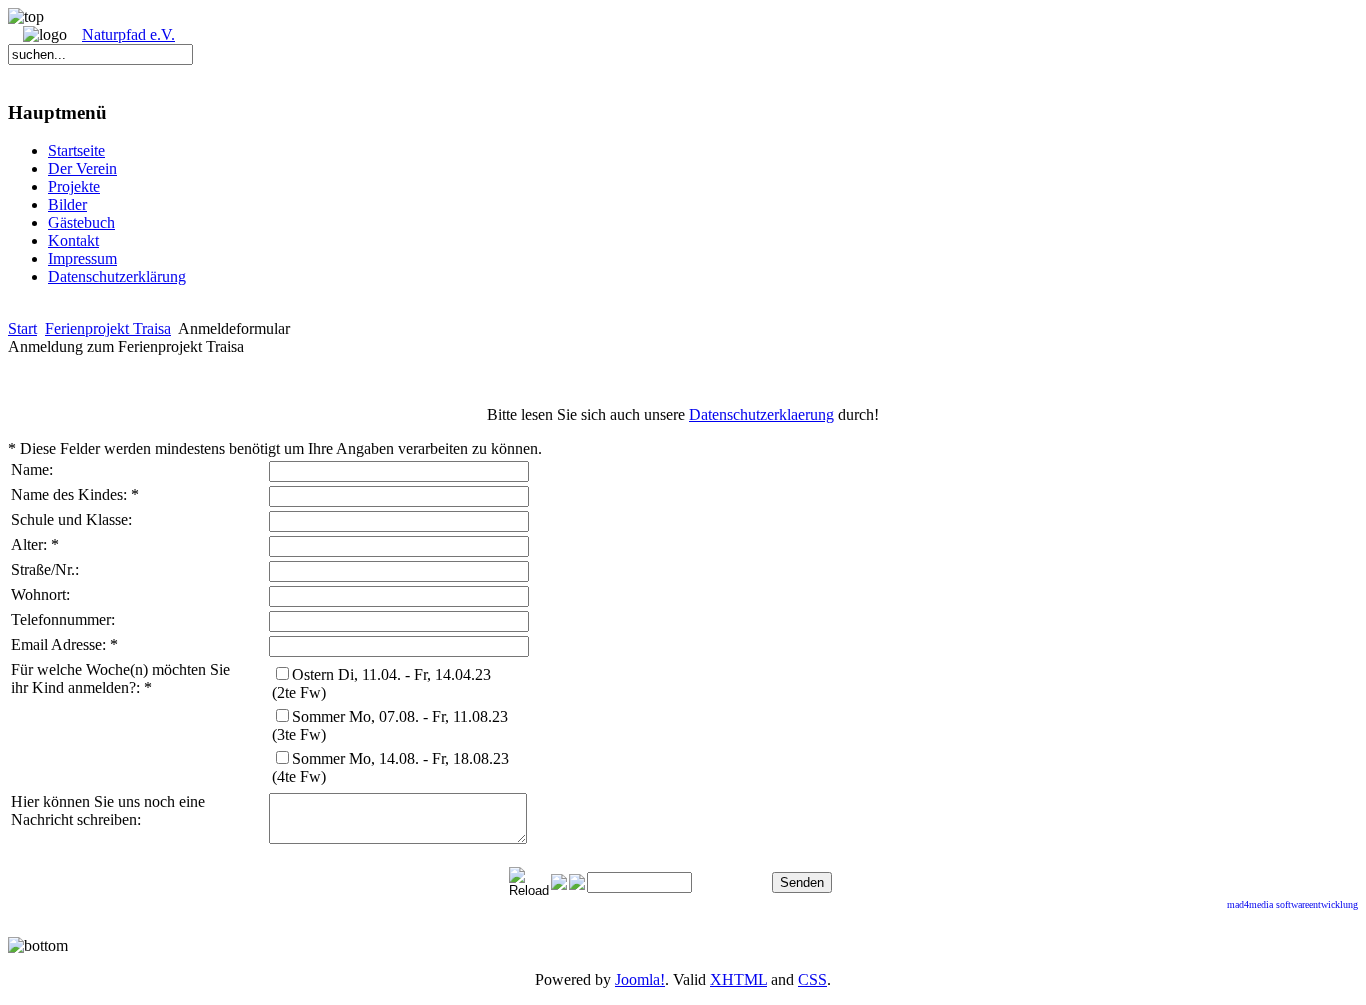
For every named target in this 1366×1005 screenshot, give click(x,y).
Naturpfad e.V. (128, 34)
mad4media (1251, 904)
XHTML (738, 979)
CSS (812, 979)
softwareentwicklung (1317, 904)
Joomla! (640, 979)
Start (22, 328)
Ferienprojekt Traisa (108, 328)
